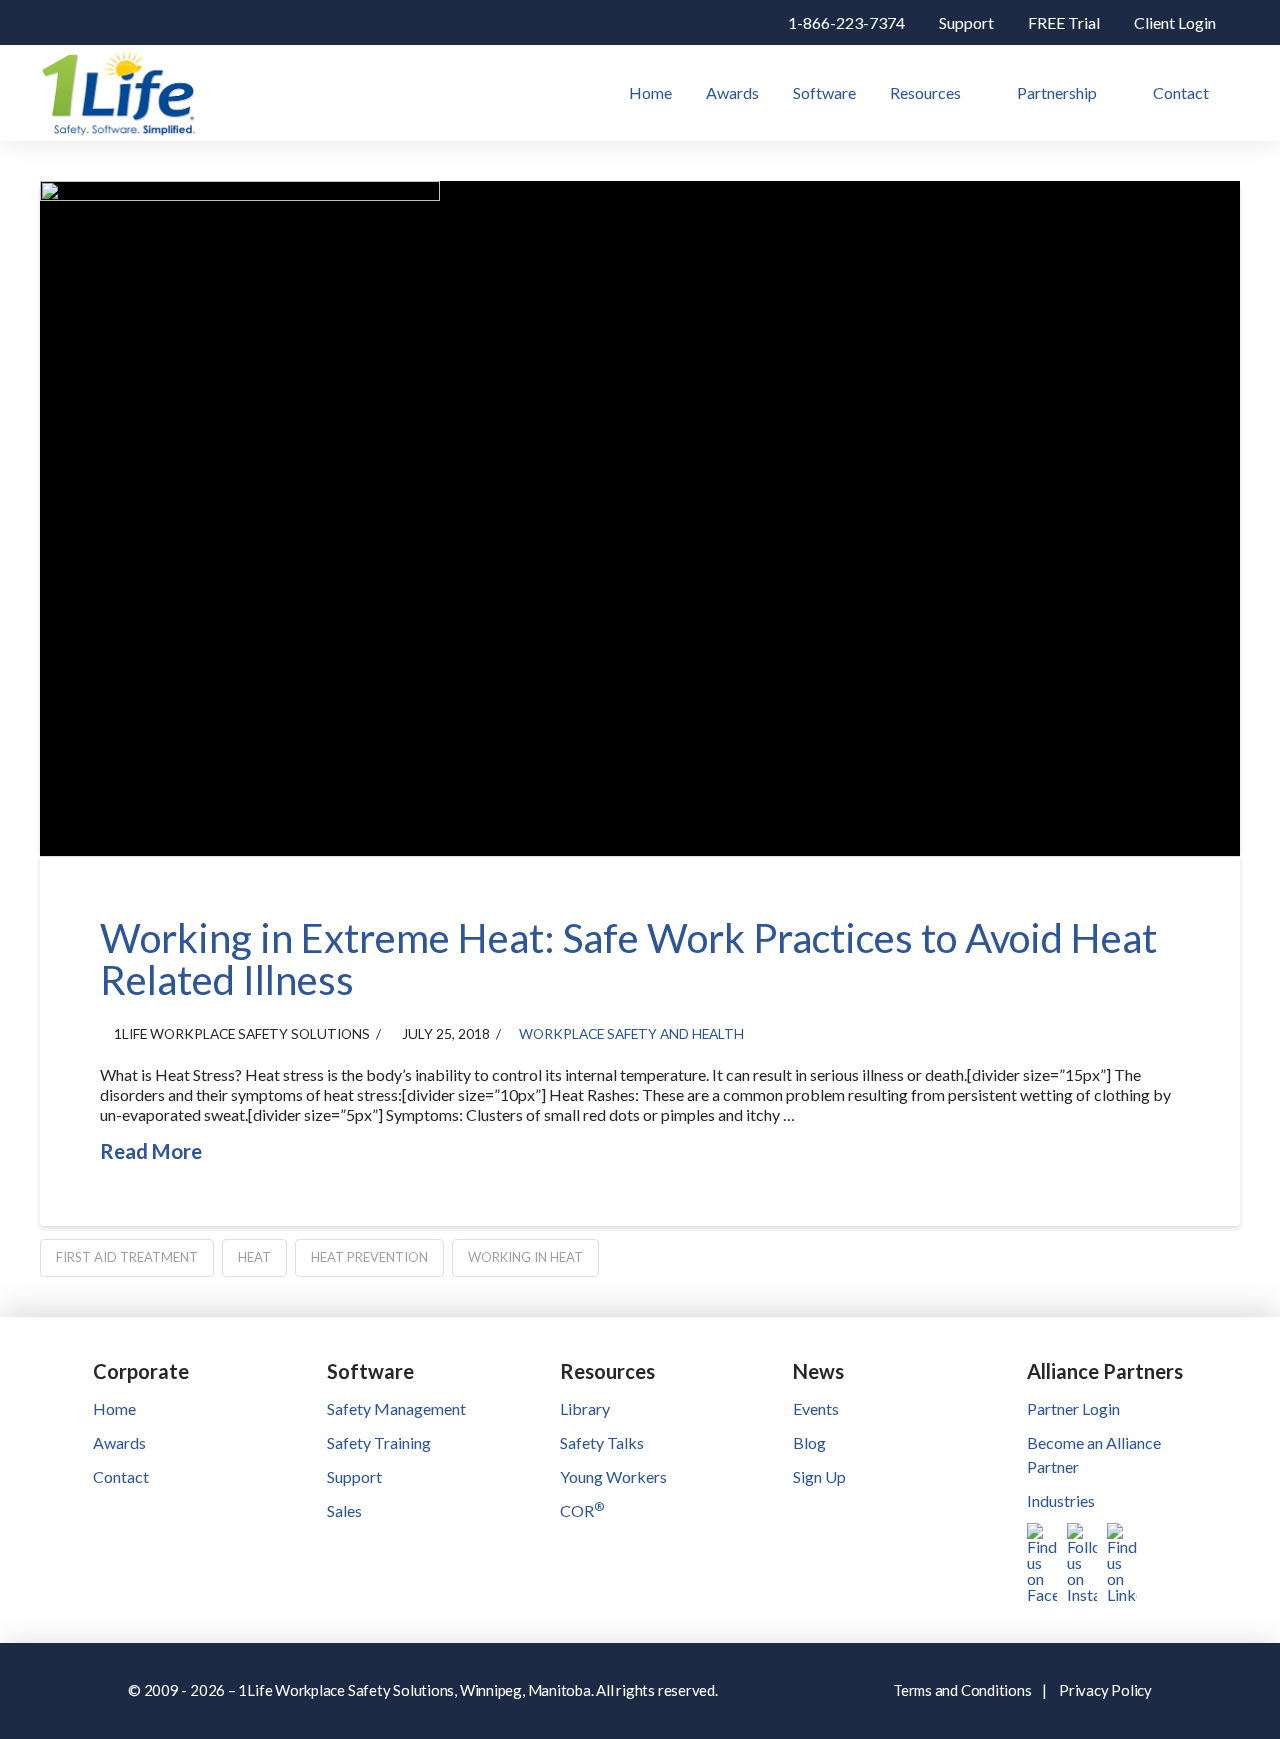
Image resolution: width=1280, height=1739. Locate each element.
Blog (809, 1442)
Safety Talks (602, 1442)
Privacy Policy (1105, 1690)
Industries (1061, 1500)
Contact (121, 1476)
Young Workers (613, 1476)
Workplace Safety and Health (631, 1033)
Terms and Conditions (962, 1690)
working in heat (525, 1257)
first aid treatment (127, 1257)
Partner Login (1073, 1408)
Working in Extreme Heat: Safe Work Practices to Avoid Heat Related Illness (628, 959)
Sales (344, 1510)
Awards (119, 1442)
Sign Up (819, 1476)
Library (585, 1408)
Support (354, 1476)
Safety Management (396, 1408)
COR (582, 1510)
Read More (151, 1151)
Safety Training (379, 1442)
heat (254, 1257)
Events (816, 1408)
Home (114, 1408)
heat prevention (369, 1257)
